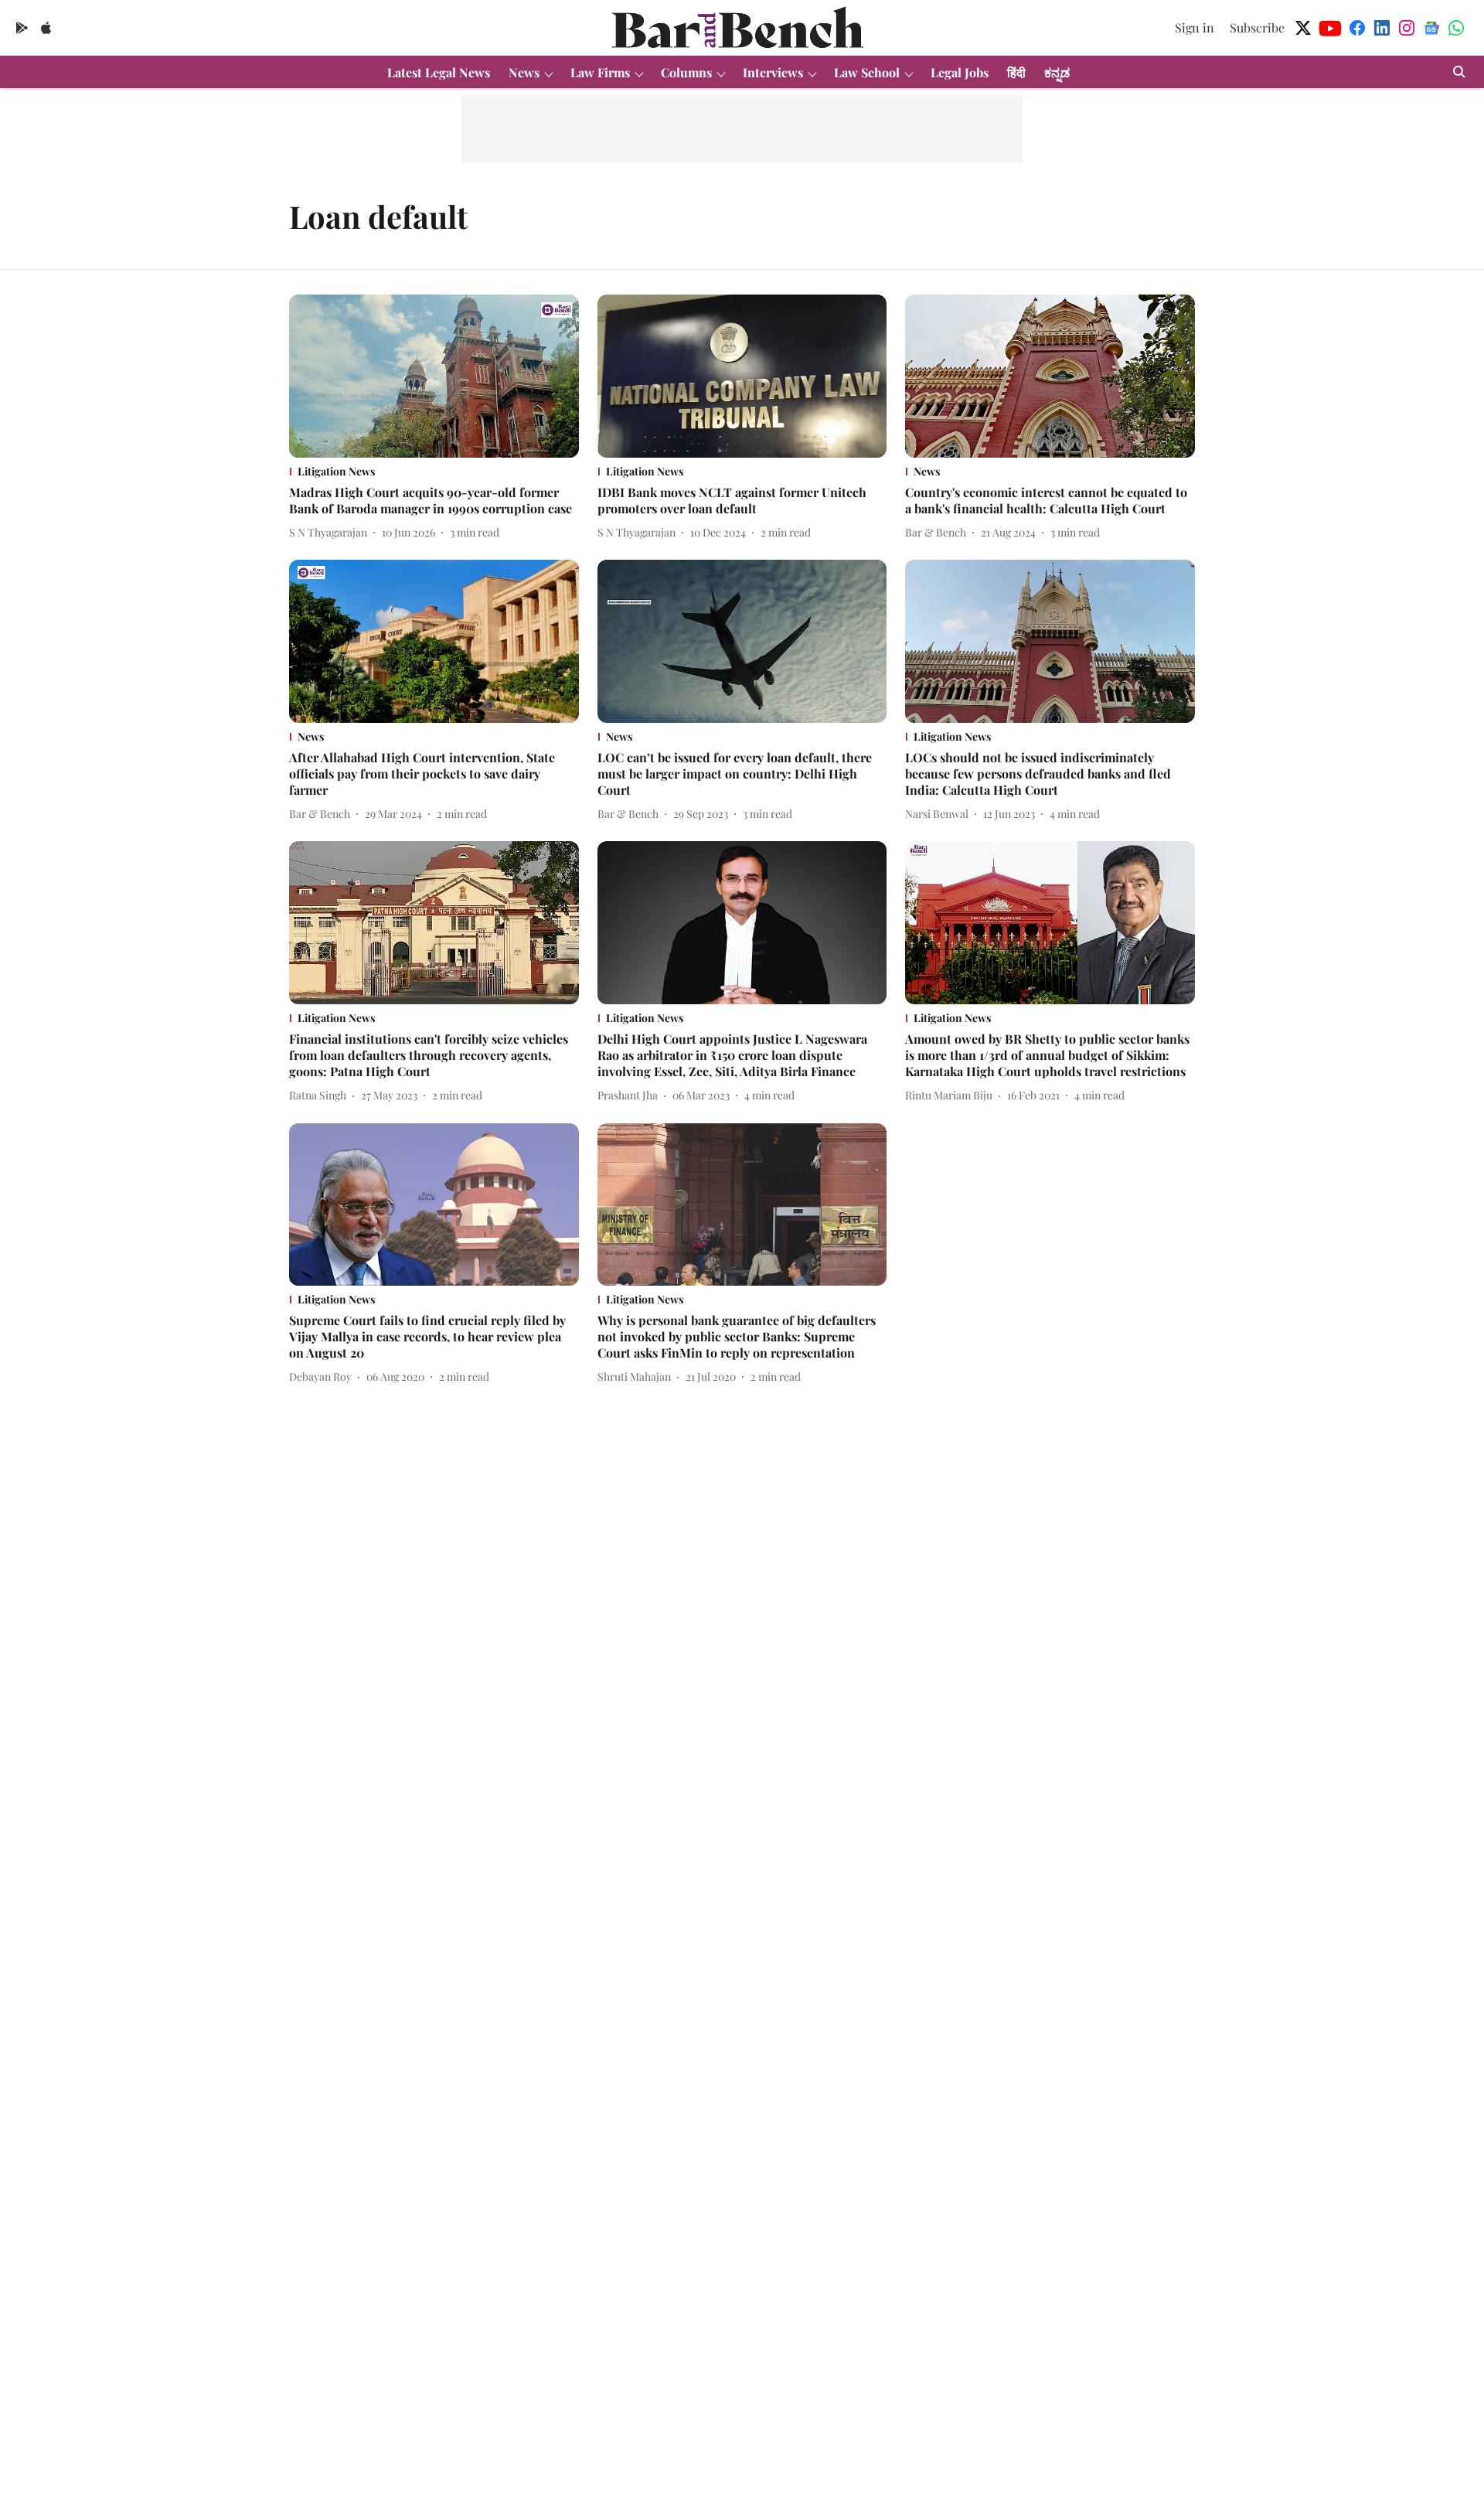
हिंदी (1016, 72)
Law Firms (600, 72)
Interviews (773, 72)
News (524, 72)
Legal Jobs (960, 72)
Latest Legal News (439, 72)
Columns (686, 72)
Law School (867, 72)
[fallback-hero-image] (434, 376)
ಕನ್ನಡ (1057, 72)
